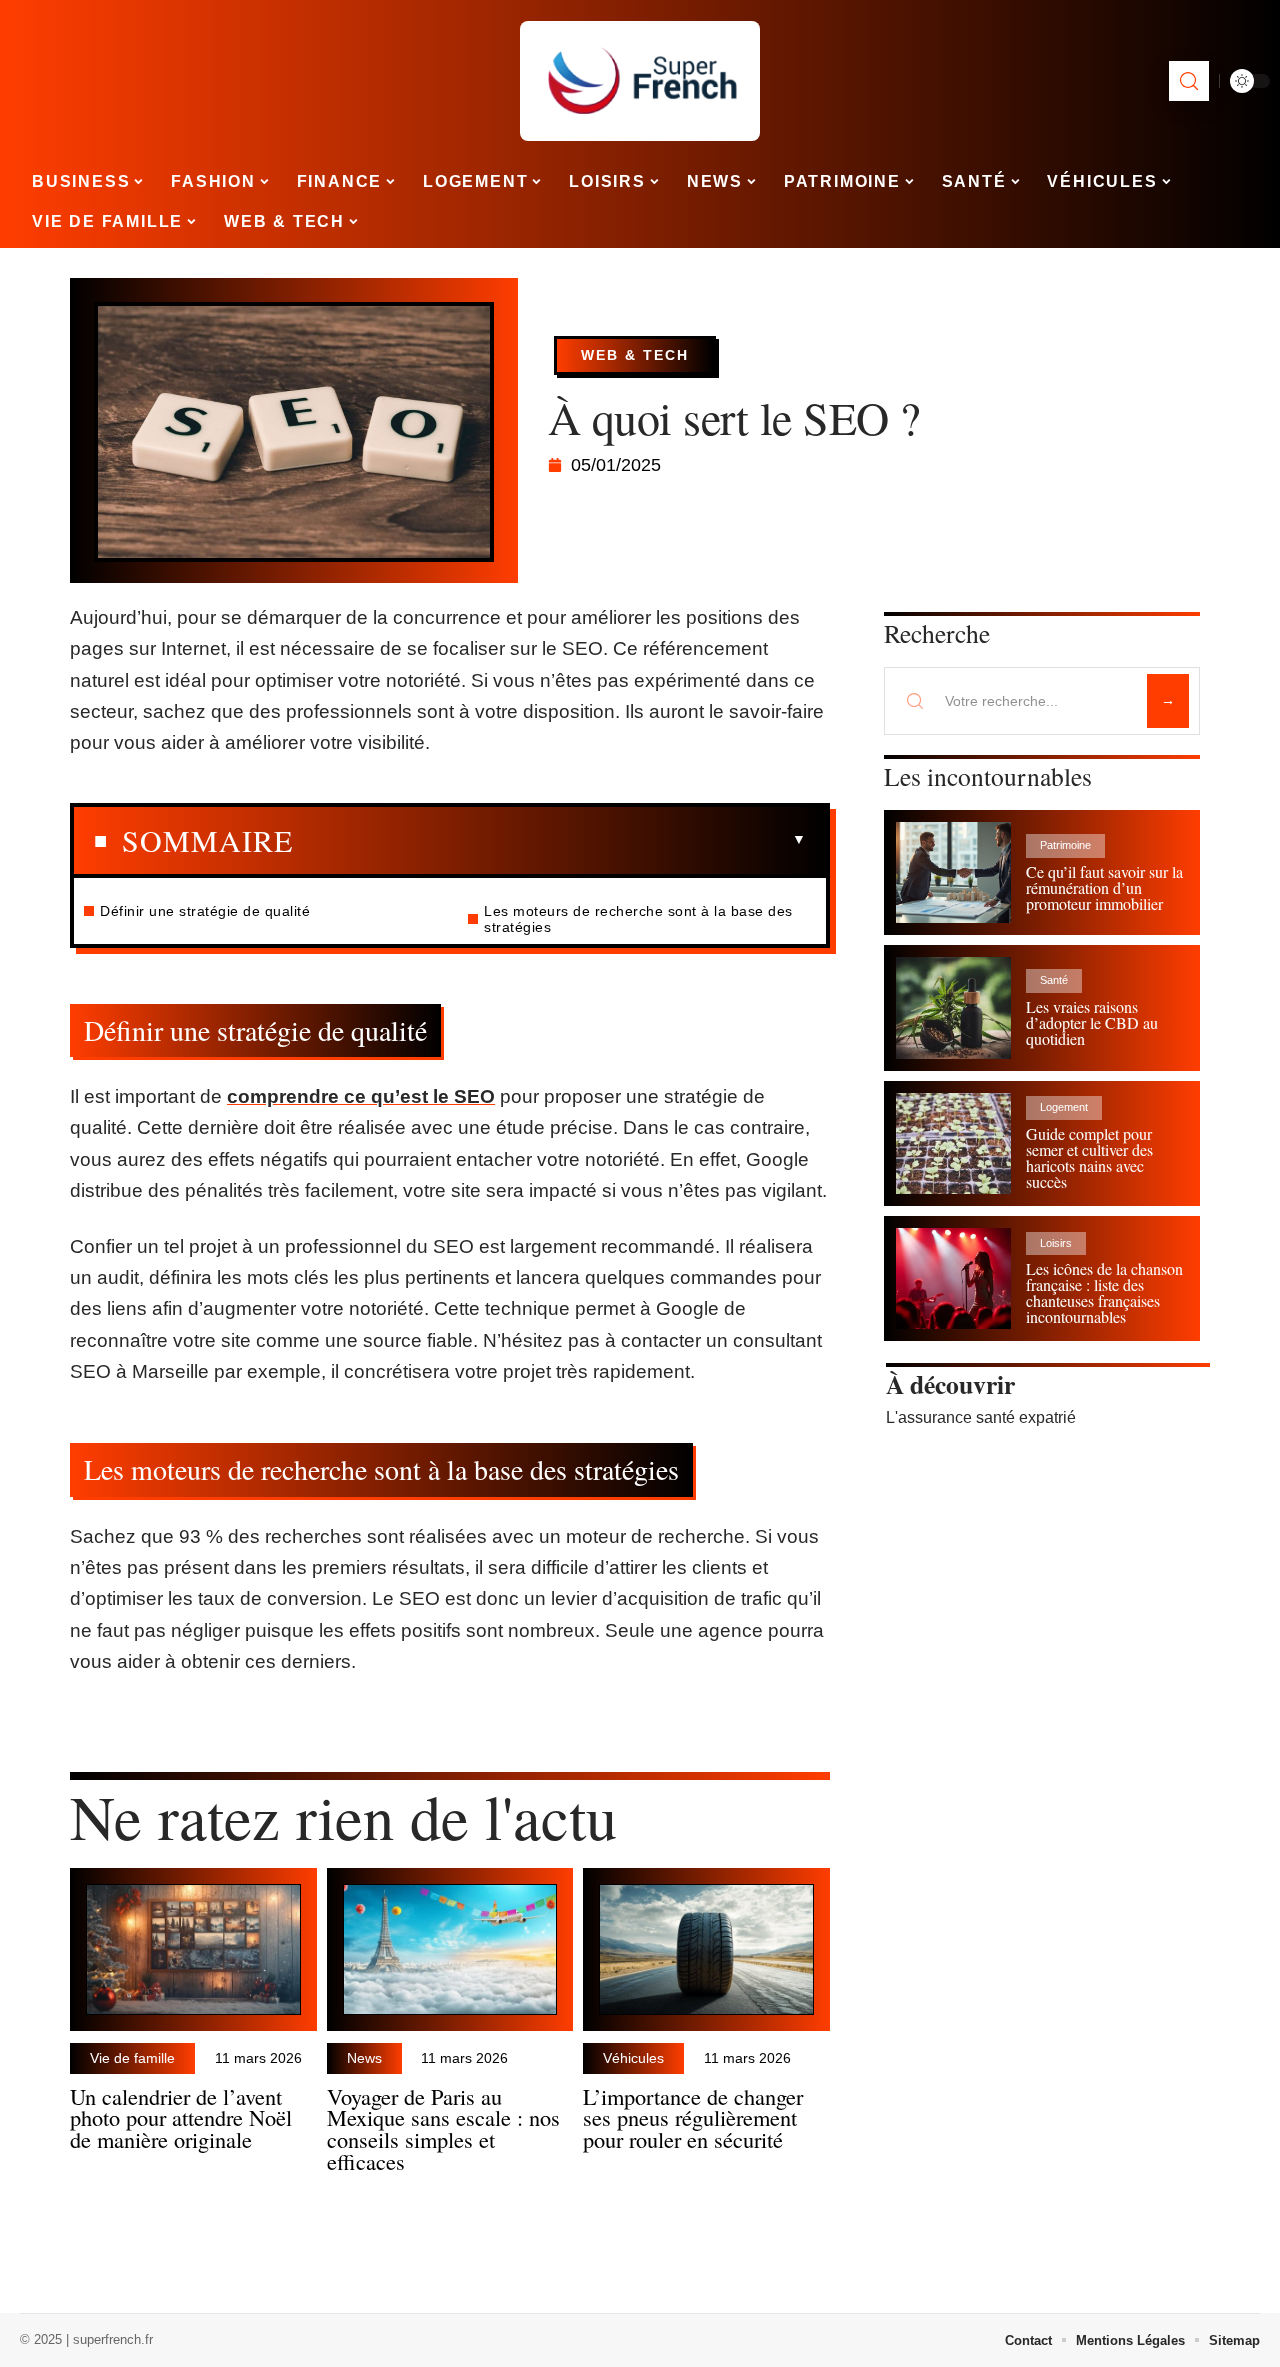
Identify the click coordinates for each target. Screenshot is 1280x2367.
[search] (1189, 81)
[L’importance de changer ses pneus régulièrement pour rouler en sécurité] (706, 1949)
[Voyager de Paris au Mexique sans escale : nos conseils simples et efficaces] (450, 1949)
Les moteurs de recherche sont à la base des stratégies (638, 919)
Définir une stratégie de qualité (205, 911)
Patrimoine (1065, 845)
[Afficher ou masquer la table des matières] (549, 840)
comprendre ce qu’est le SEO (361, 1096)
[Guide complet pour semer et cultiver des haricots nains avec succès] (953, 1143)
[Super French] (640, 81)
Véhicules (633, 2058)
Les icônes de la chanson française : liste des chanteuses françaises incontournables (1104, 1292)
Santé (1054, 980)
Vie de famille (132, 2058)
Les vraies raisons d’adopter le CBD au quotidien (1092, 1022)
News (364, 2058)
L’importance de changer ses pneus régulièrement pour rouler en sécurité (693, 2118)
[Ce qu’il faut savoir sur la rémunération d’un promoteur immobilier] (953, 872)
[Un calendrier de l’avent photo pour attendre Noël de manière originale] (193, 1949)
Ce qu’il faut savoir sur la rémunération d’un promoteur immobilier (1104, 887)
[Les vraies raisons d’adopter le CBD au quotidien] (953, 1007)
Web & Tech (635, 355)
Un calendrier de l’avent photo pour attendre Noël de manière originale (181, 2118)
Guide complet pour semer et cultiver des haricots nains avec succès (1089, 1157)
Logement (1064, 1107)
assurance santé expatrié (987, 1417)
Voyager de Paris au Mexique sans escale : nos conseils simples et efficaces (443, 2128)
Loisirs (1056, 1243)
